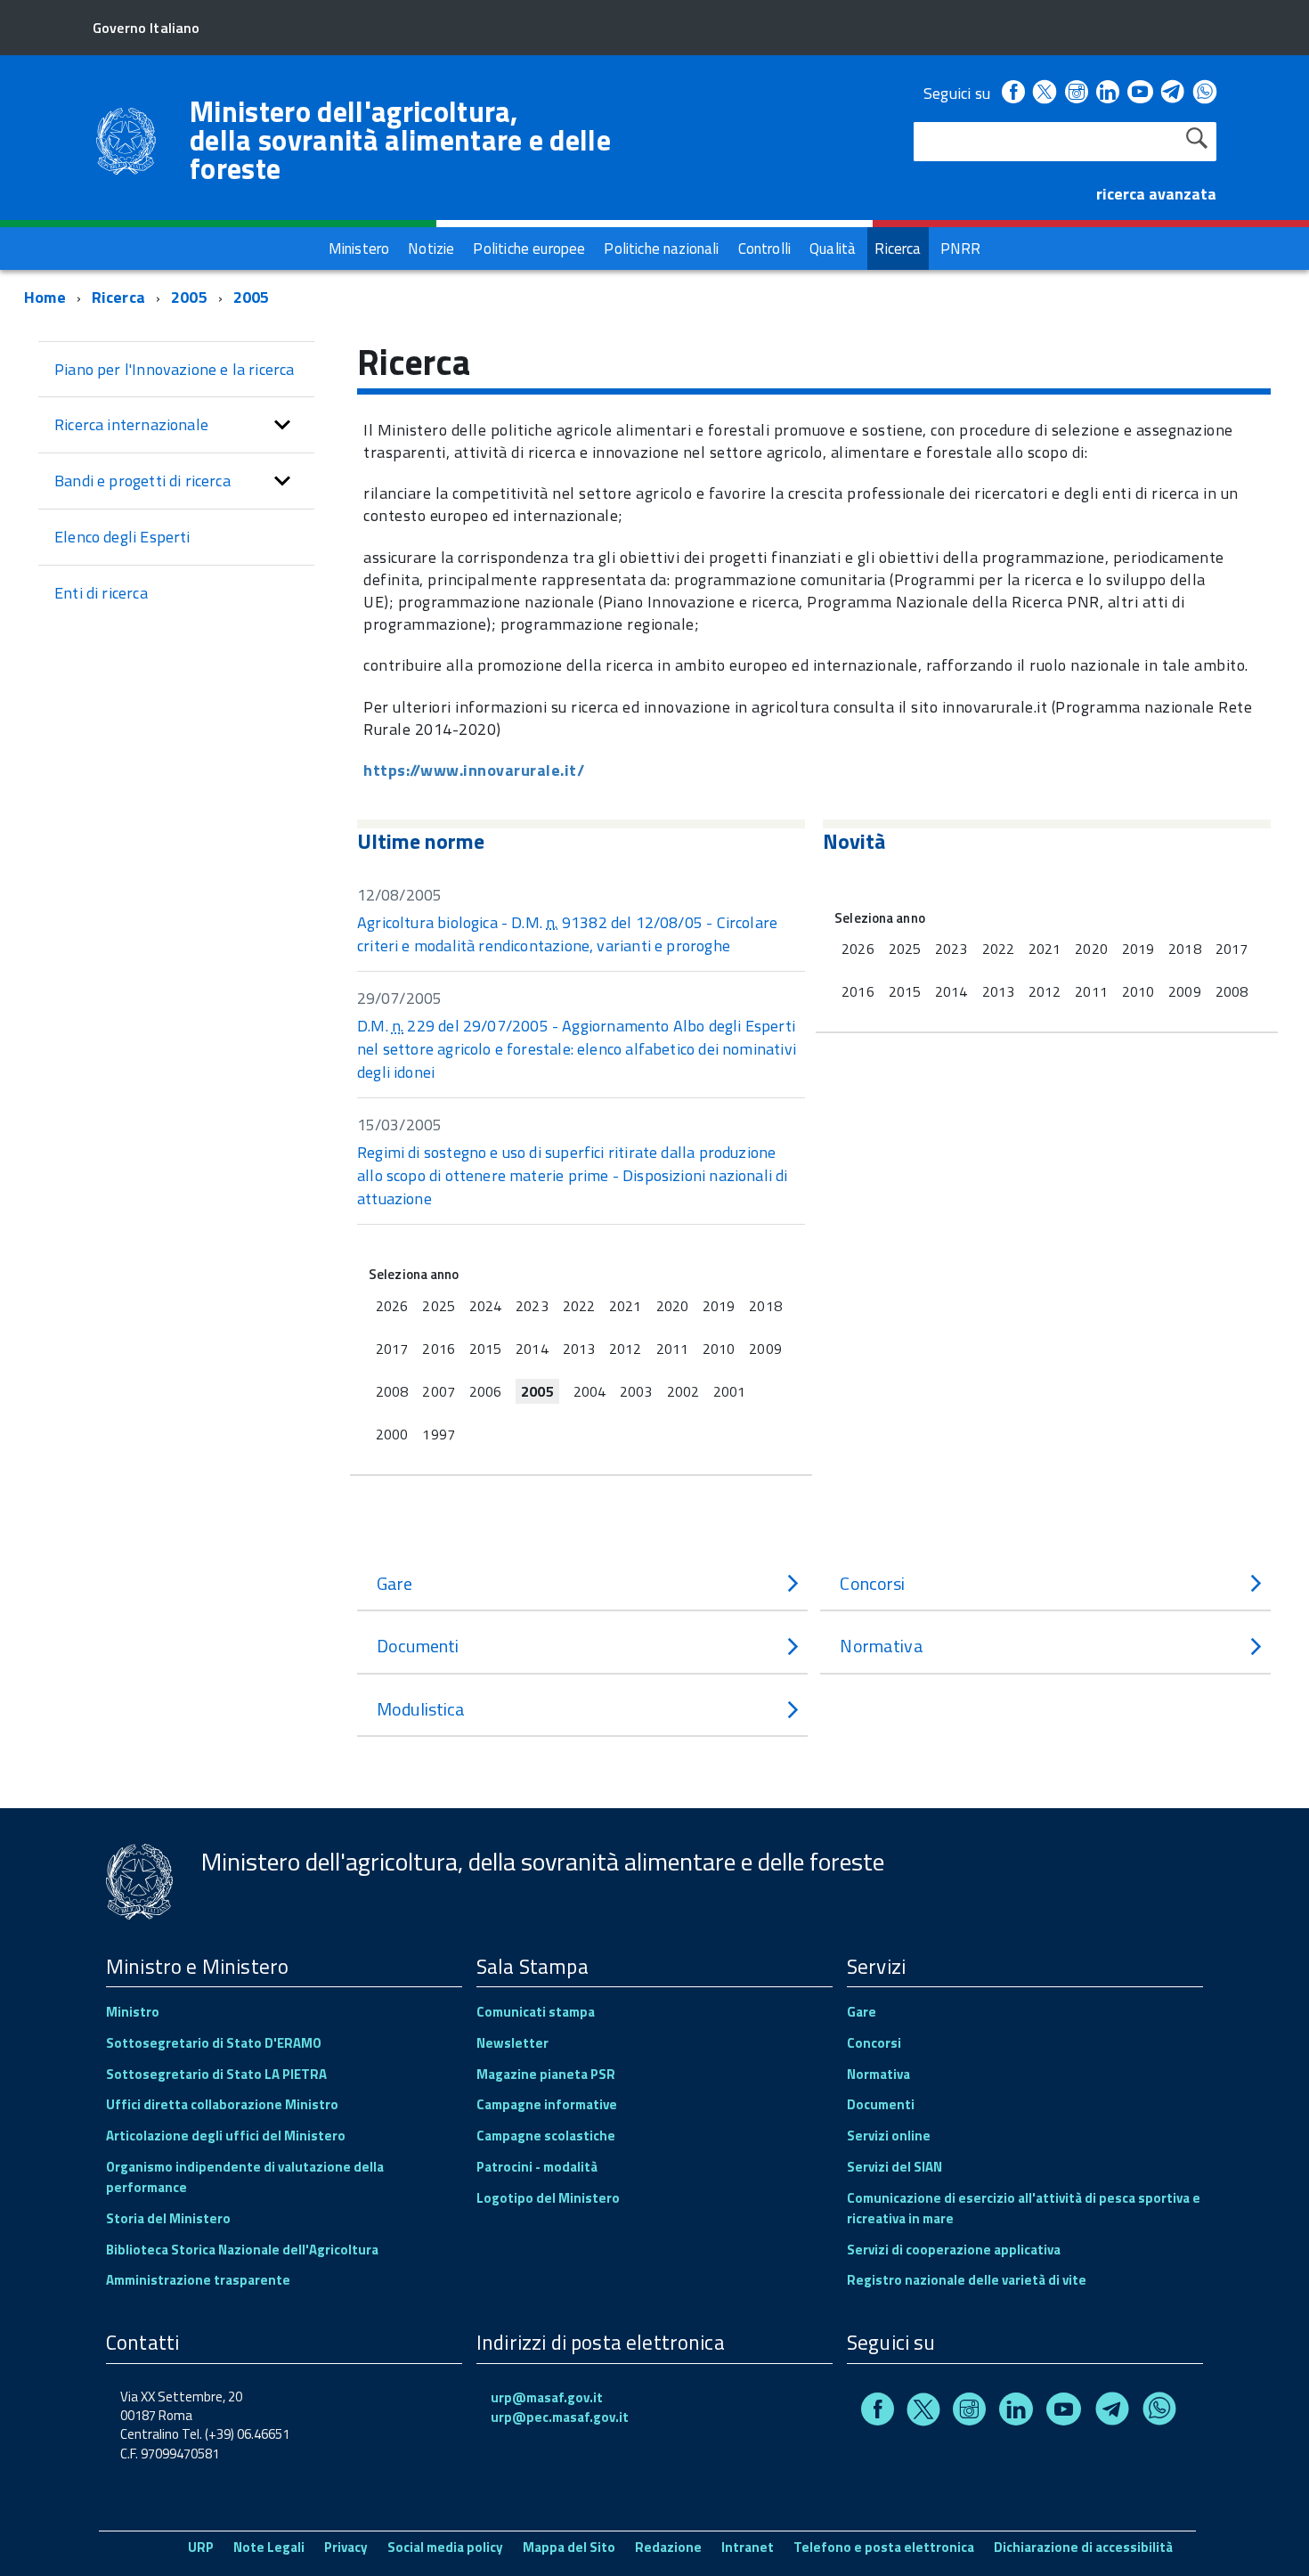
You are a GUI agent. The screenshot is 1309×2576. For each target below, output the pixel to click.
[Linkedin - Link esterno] (1108, 93)
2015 (485, 1349)
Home (45, 297)
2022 (579, 1306)
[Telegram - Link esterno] (1173, 93)
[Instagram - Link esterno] (1077, 93)
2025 (438, 1306)
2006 (485, 1391)
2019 (719, 1306)
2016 (438, 1349)
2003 (636, 1391)
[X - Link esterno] (1045, 93)
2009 (765, 1349)
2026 (392, 1306)
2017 (392, 1349)
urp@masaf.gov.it (547, 2397)
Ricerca (118, 297)
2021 (625, 1306)
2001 (729, 1391)
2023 (532, 1306)
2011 (672, 1349)
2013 (579, 1349)
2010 (719, 1349)
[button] (282, 425)
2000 (392, 1434)
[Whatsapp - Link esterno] (1205, 93)
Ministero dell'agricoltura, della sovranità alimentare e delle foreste (400, 140)
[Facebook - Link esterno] (1013, 93)
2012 (625, 1349)
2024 (485, 1306)
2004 (589, 1391)
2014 (532, 1349)
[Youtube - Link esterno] (1140, 93)
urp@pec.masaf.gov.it (560, 2417)
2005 (189, 297)
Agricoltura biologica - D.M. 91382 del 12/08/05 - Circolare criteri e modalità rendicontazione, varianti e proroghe (567, 934)
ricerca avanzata (1156, 194)
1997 (438, 1434)
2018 (765, 1306)
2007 (438, 1391)
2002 (683, 1391)
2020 (672, 1306)
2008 (392, 1391)
